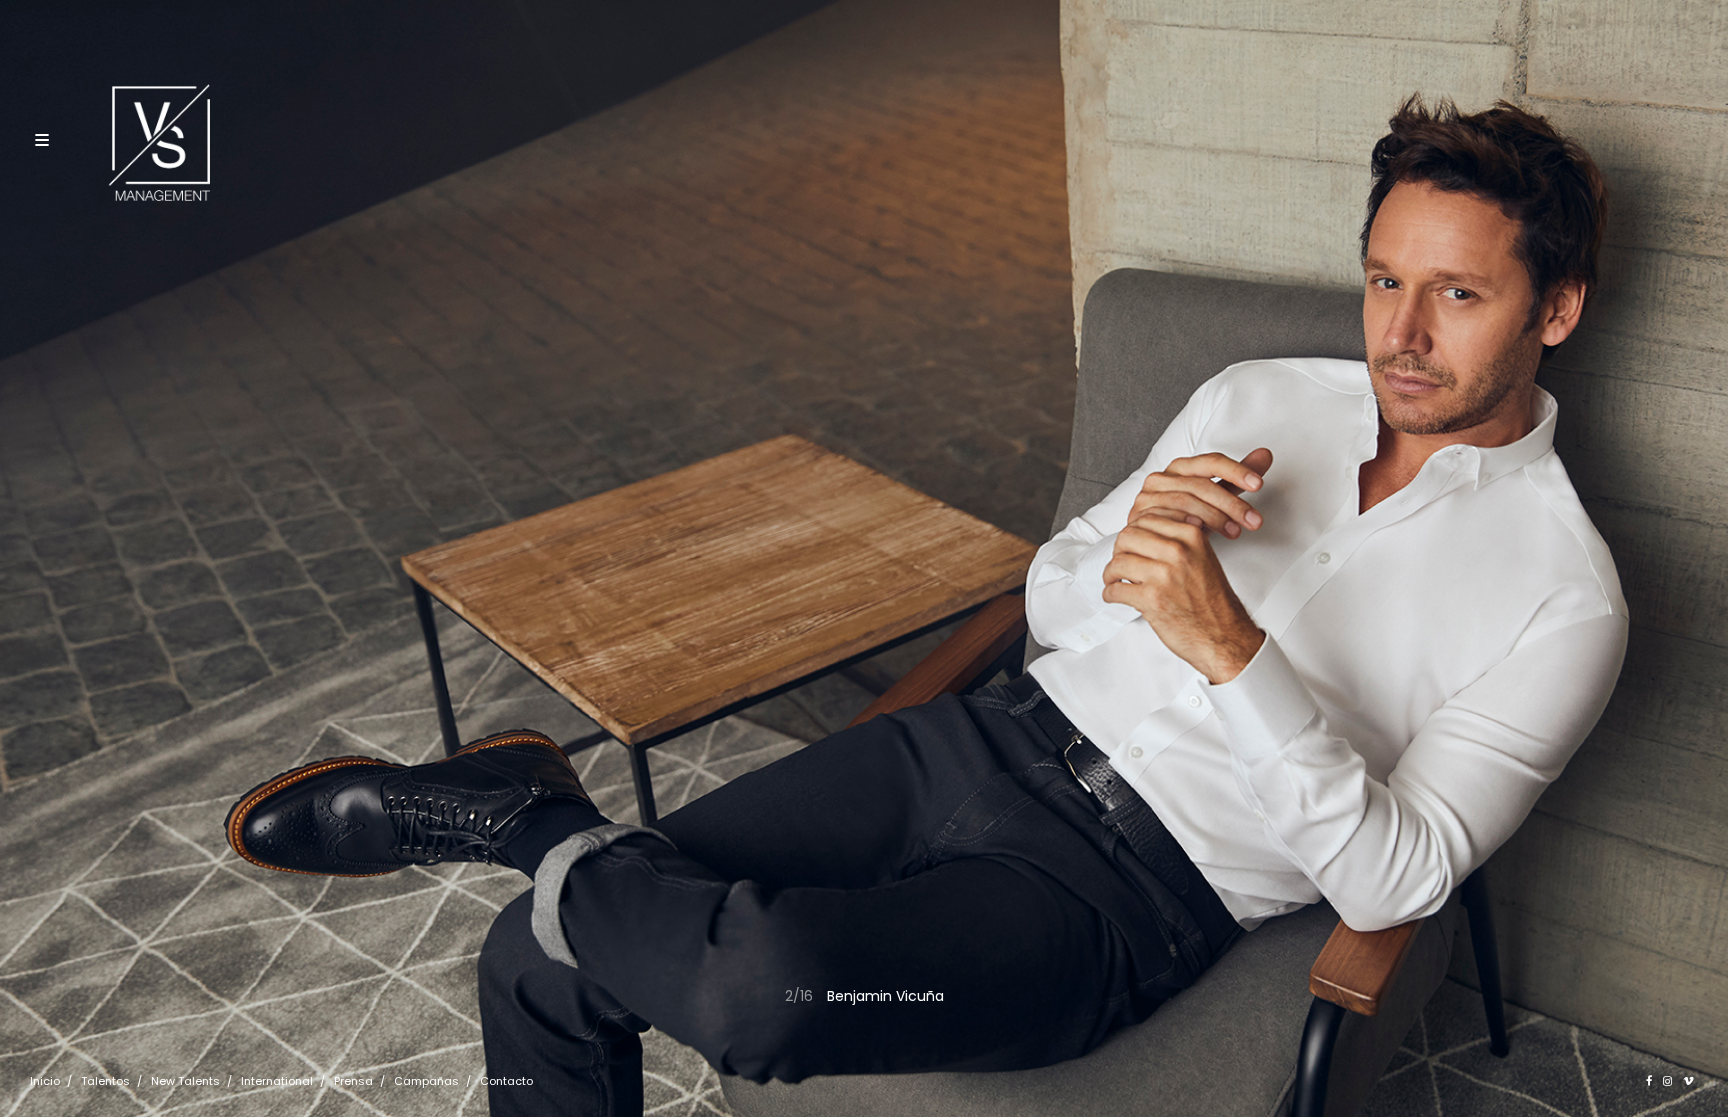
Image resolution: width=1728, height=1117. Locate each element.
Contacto (506, 1081)
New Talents (185, 1081)
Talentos (105, 1081)
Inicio (45, 1081)
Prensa (353, 1081)
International (277, 1081)
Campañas (426, 1081)
